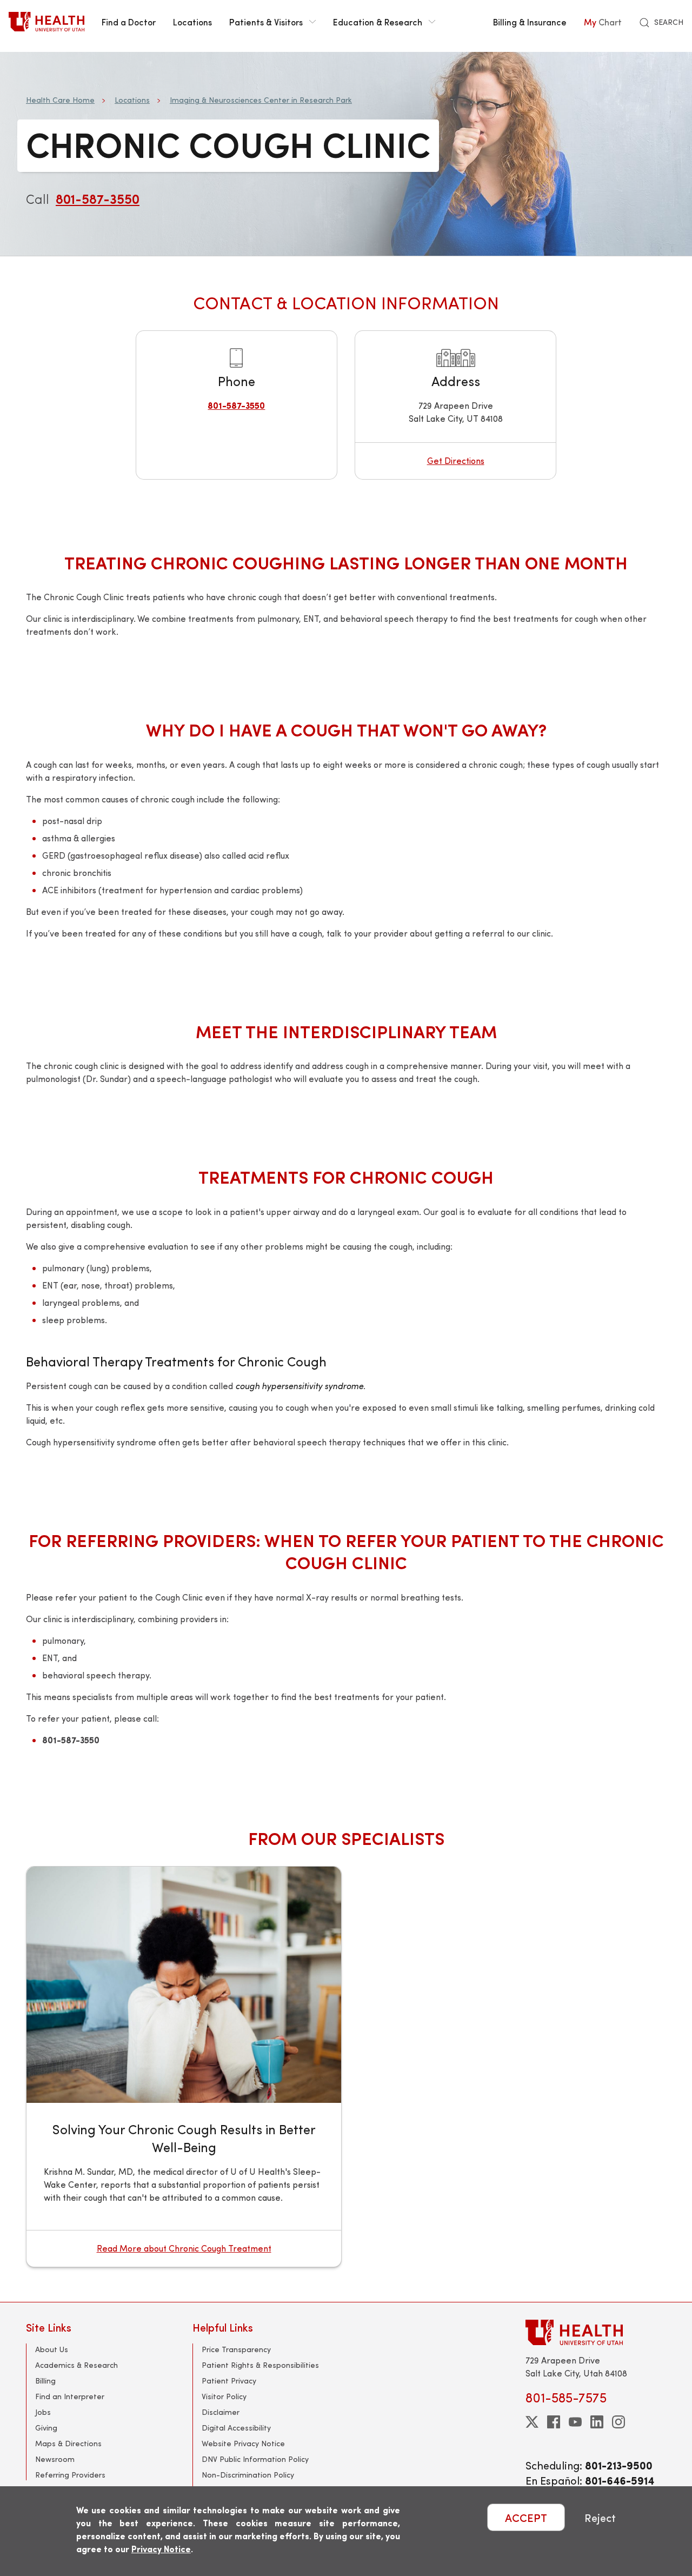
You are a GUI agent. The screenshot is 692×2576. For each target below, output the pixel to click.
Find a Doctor (129, 22)
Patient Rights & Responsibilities (260, 2365)
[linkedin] (597, 2422)
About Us (52, 2349)
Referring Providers (70, 2475)
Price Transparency (236, 2349)
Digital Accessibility (236, 2428)
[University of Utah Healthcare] (596, 2332)
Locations (192, 22)
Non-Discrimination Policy (248, 2475)
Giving (46, 2428)
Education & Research (378, 22)
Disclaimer (221, 2412)
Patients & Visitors (266, 22)
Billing (45, 2381)
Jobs (43, 2412)
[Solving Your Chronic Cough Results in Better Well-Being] (184, 1985)
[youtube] (575, 2422)
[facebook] (554, 2422)
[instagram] (618, 2422)
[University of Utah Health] (46, 22)
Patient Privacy (229, 2381)
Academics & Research (76, 2365)
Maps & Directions (68, 2443)
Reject (600, 2517)
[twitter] (532, 2422)
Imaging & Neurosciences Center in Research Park (261, 100)
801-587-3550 (98, 198)
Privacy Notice (161, 2549)
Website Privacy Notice (243, 2443)
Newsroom (55, 2459)
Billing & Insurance (530, 22)
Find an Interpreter (70, 2396)
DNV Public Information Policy (255, 2459)
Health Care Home (60, 100)
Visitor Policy (224, 2396)
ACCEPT (526, 2517)
